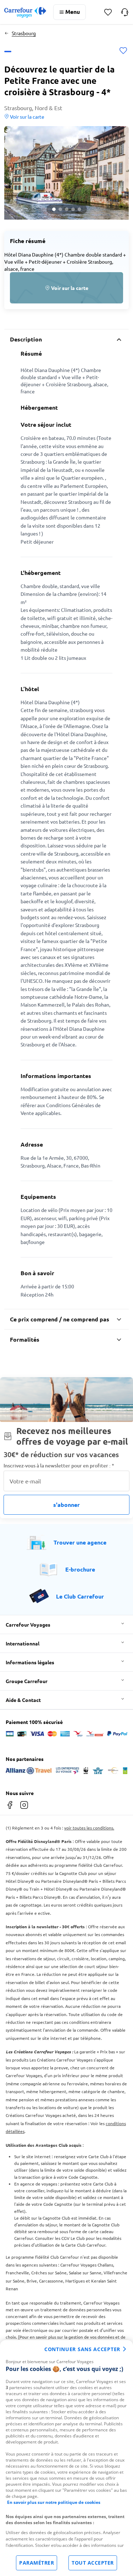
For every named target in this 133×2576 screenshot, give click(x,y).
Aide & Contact (23, 1700)
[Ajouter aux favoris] (123, 51)
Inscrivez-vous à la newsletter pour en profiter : (59, 1465)
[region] (66, 2458)
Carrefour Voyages (28, 1624)
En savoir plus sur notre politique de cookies (54, 2502)
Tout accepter (93, 2563)
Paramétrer (37, 2563)
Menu (73, 12)
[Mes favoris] (108, 12)
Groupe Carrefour (27, 1681)
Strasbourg (24, 33)
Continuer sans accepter (82, 2349)
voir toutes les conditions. (89, 1828)
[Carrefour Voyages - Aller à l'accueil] (25, 12)
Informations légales (30, 1662)
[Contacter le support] (125, 12)
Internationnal (23, 1643)
